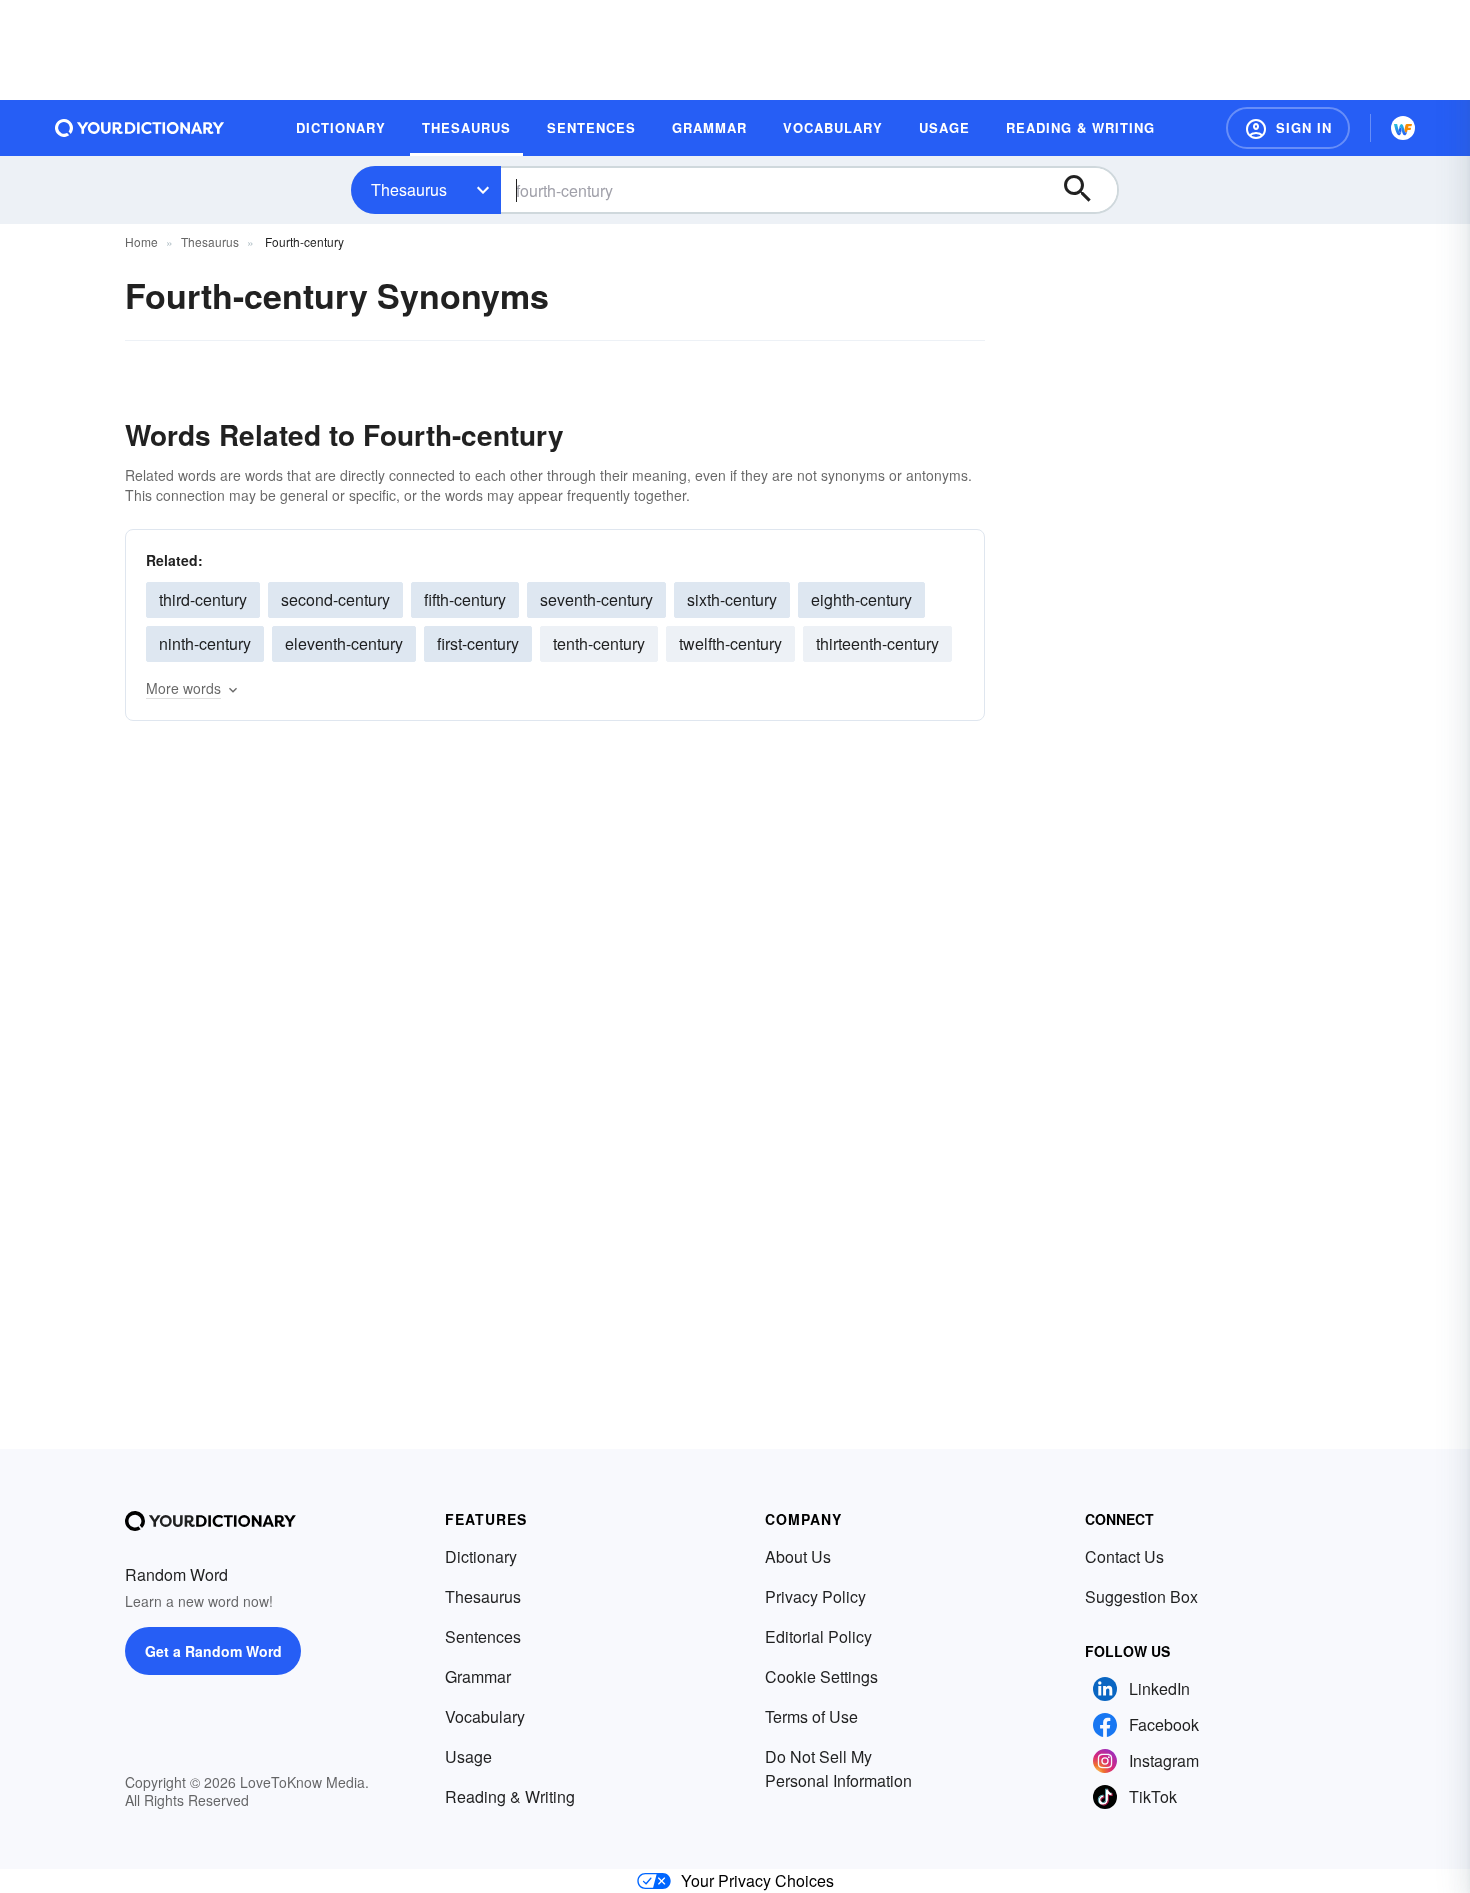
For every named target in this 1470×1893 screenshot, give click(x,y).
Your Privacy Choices (757, 1880)
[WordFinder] (1403, 128)
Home (141, 241)
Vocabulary (485, 1716)
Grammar (478, 1676)
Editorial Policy (818, 1636)
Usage (468, 1756)
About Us (798, 1556)
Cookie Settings (821, 1676)
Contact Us (1124, 1556)
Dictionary (481, 1556)
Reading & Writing (510, 1796)
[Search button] (1087, 190)
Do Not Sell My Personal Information (838, 1768)
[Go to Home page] (140, 128)
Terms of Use (811, 1716)
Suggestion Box (1141, 1596)
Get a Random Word (213, 1651)
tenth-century (599, 643)
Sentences (483, 1636)
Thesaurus (409, 189)
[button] (1288, 128)
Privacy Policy (815, 1596)
